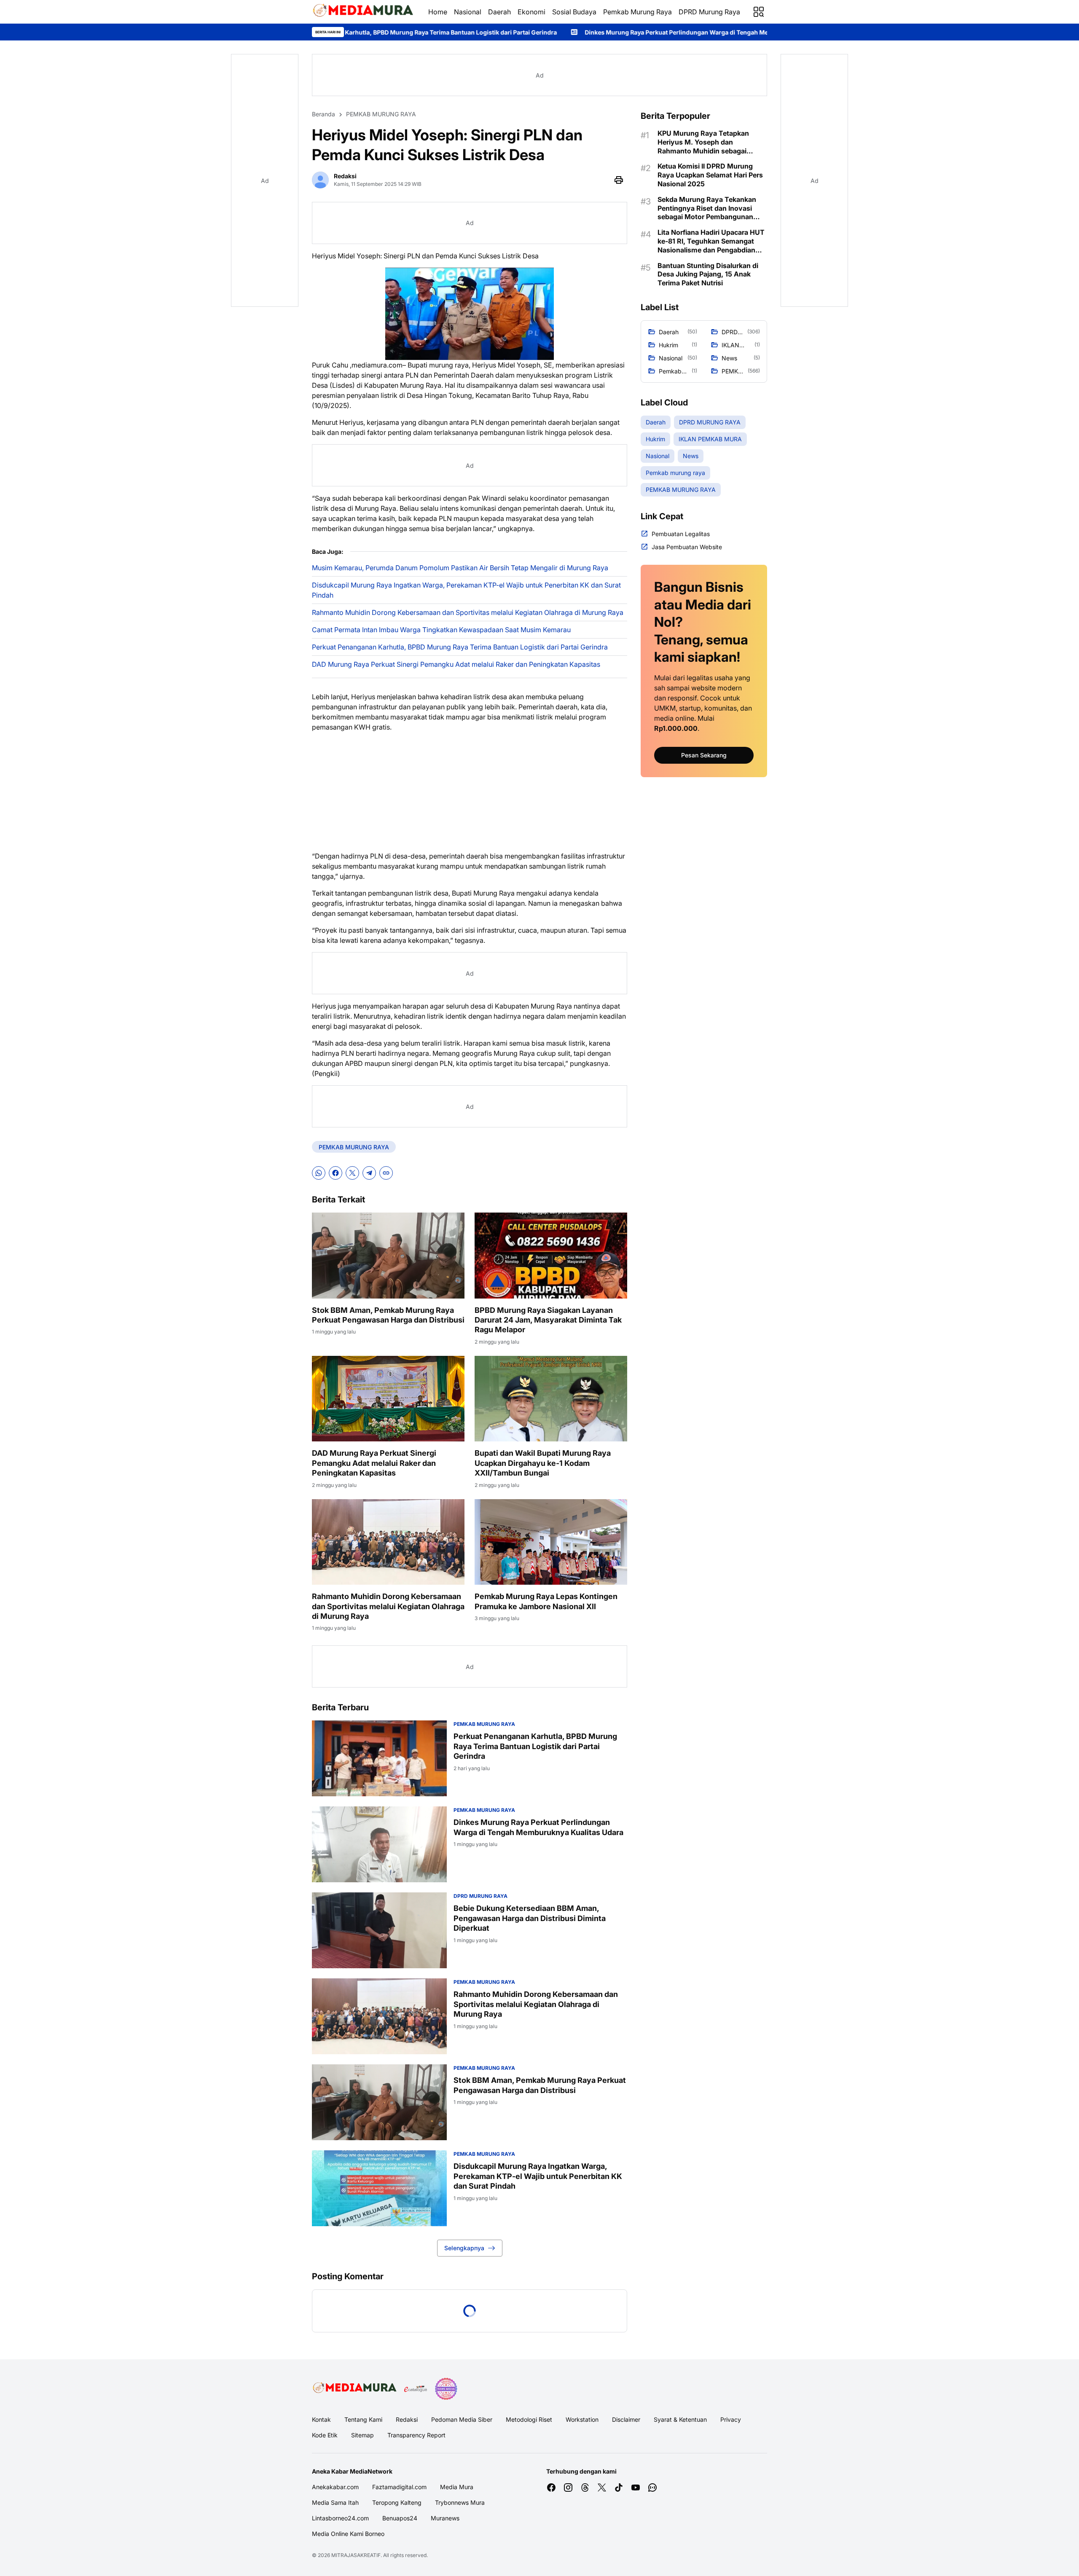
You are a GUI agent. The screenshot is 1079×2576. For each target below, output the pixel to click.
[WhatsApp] (319, 1173)
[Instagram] (568, 2487)
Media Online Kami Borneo (348, 2534)
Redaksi (407, 2419)
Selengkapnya (464, 2248)
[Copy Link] (386, 1173)
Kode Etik (325, 2435)
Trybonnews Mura (460, 2502)
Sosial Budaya (574, 12)
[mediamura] (363, 12)
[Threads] (585, 2487)
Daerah (499, 12)
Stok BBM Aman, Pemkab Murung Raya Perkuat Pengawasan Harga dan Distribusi (388, 1315)
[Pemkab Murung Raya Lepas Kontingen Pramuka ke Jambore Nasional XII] (551, 1542)
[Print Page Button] (619, 180)
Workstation (582, 2419)
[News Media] (446, 2389)
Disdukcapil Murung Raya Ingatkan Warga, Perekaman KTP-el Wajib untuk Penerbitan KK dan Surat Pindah (466, 590)
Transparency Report (416, 2435)
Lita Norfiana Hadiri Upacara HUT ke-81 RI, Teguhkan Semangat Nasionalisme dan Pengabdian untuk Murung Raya (711, 241)
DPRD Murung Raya (709, 12)
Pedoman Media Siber (462, 2419)
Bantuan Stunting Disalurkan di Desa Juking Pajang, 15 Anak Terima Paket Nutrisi (708, 274)
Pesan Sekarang (704, 755)
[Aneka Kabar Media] (355, 2389)
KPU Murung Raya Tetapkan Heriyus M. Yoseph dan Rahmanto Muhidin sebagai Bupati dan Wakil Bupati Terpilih (709, 142)
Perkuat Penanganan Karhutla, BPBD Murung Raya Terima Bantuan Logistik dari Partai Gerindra (460, 647)
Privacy (731, 2419)
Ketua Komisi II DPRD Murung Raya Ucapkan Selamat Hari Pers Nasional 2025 (710, 175)
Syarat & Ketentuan (680, 2419)
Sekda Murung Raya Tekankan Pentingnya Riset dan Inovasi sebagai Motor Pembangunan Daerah (707, 208)
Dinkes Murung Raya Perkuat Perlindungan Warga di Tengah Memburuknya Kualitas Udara (480, 32)
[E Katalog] (416, 2389)
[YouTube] (636, 2487)
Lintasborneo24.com (340, 2518)
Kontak (321, 2419)
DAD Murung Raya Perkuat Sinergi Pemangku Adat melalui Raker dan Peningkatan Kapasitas (456, 664)
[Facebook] (336, 1173)
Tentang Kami (363, 2419)
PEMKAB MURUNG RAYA (354, 1147)
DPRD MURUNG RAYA (480, 1896)
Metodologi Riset (529, 2419)
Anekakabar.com (335, 2487)
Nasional (468, 12)
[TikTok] (619, 2487)
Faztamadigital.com (399, 2487)
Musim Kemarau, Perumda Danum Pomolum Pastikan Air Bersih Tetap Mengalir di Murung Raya (460, 568)
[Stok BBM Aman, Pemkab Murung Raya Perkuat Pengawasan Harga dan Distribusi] (388, 1256)
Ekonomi (531, 12)
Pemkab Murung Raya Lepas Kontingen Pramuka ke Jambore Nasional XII (546, 1601)
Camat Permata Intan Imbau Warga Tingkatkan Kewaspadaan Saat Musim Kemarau (441, 630)
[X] (352, 1173)
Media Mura (457, 2487)
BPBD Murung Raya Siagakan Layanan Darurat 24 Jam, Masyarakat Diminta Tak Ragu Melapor (548, 1320)
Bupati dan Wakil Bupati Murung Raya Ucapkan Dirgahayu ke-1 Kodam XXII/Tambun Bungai (543, 1463)
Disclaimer (626, 2419)
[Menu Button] (759, 12)
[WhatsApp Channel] (652, 2487)
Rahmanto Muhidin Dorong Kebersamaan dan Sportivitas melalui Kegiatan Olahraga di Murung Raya (468, 612)
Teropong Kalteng (397, 2502)
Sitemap (362, 2435)
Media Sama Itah (335, 2502)
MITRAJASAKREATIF (356, 2555)
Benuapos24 (400, 2518)
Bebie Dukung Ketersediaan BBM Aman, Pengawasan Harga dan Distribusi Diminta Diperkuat (530, 1918)
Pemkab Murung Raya (637, 12)
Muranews (445, 2518)
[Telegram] (369, 1173)
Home (438, 12)
